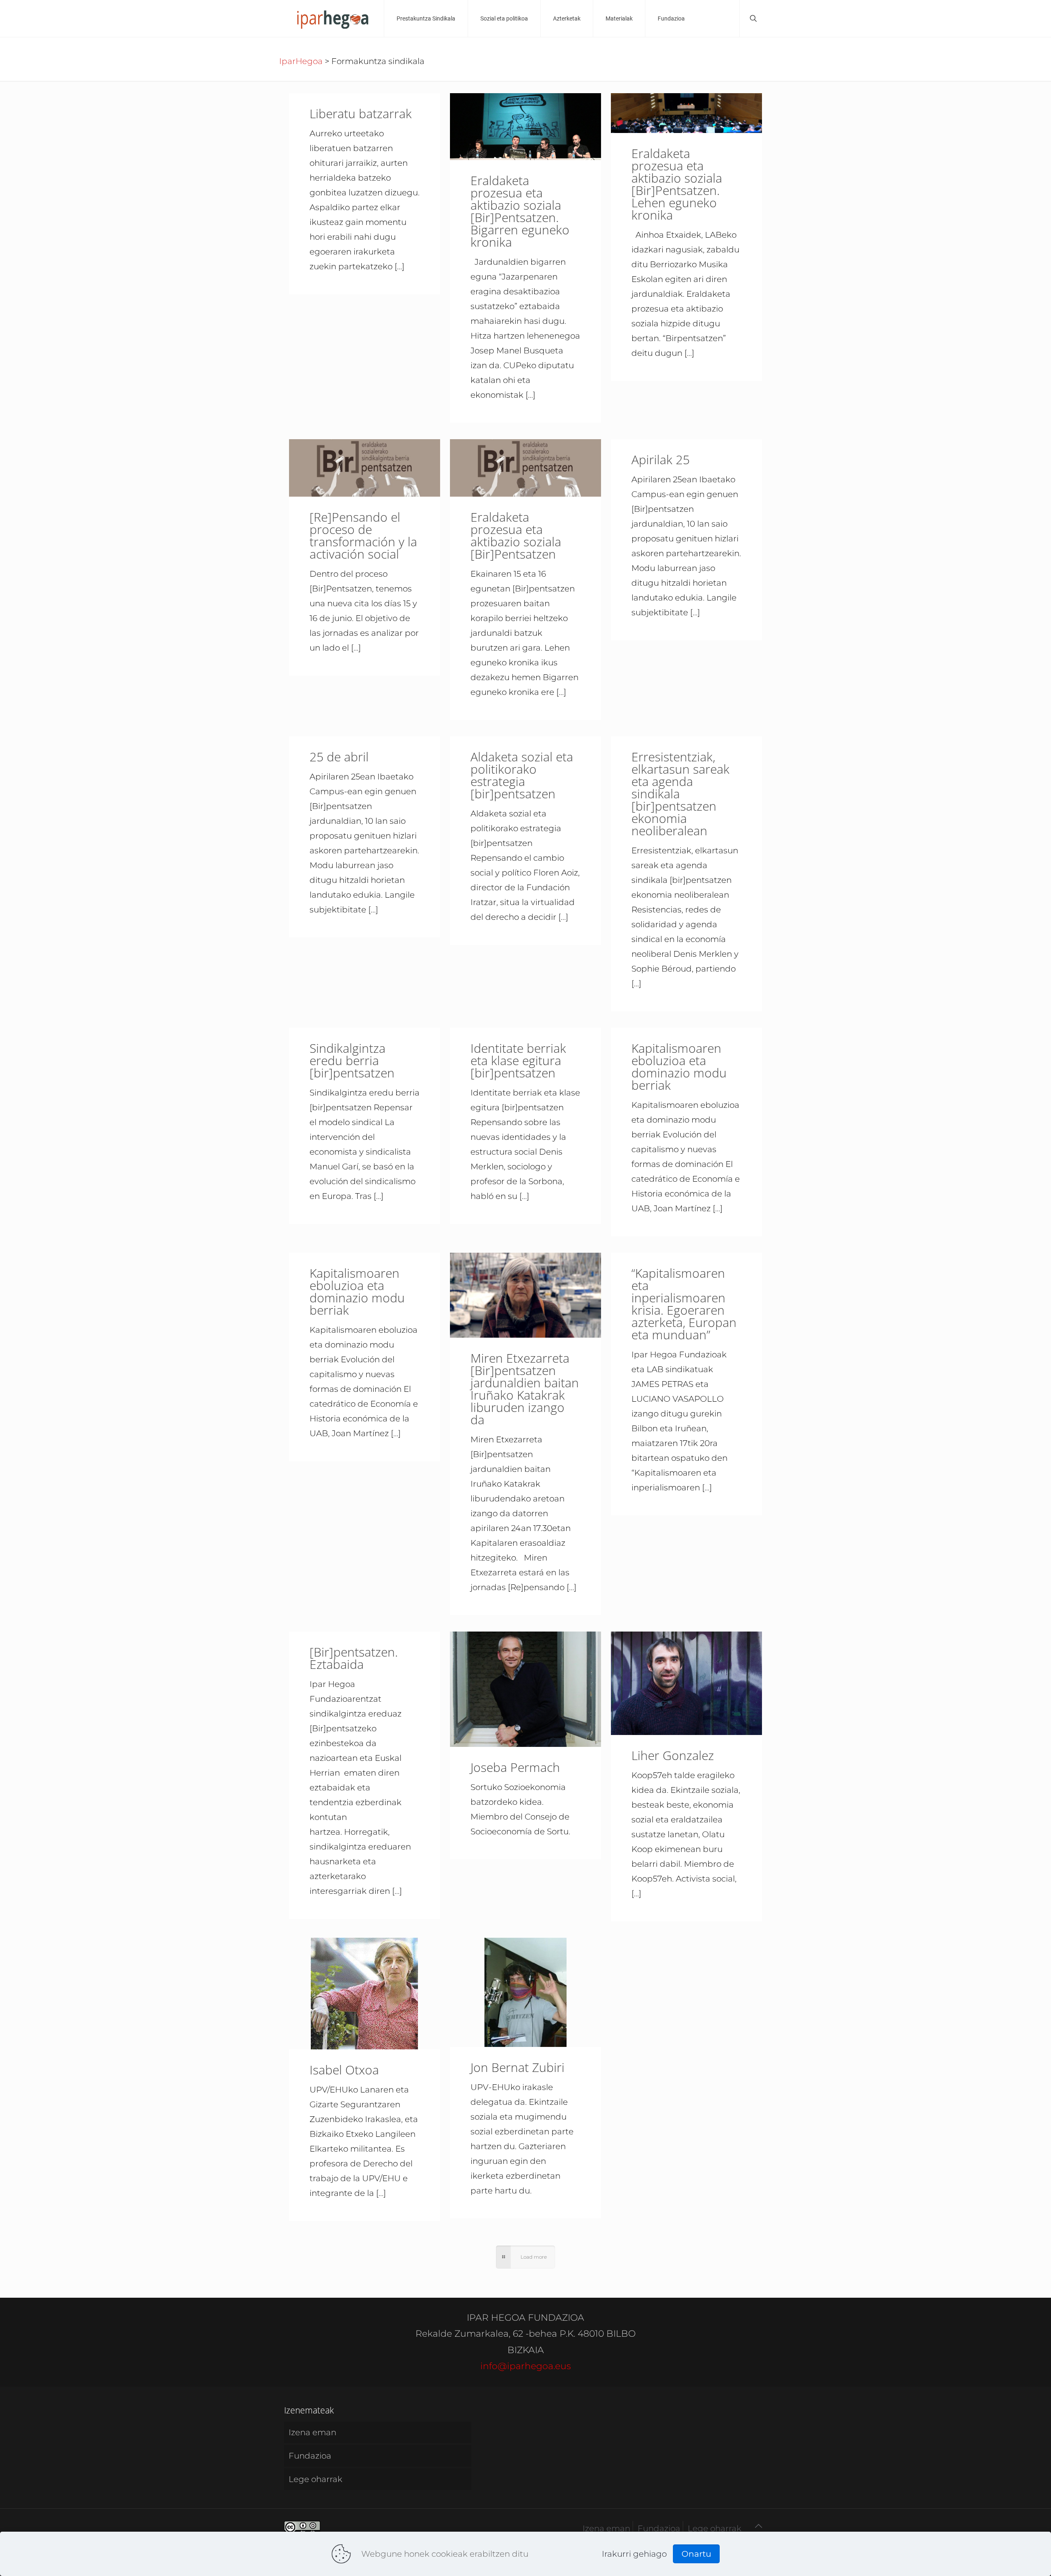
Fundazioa (310, 2456)
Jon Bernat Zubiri (517, 2067)
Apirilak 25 (661, 460)
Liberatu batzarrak (361, 113)
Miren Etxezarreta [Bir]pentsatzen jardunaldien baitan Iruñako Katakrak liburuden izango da (525, 1389)
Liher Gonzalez (673, 1755)
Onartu (696, 2554)
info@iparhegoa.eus (526, 2366)
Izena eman (312, 2432)
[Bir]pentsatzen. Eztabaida (354, 1658)
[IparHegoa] (332, 18)
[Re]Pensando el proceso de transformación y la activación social (363, 535)
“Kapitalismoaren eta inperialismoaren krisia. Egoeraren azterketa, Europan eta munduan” (684, 1304)
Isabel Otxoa (344, 2070)
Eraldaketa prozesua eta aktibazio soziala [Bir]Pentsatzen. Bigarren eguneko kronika (520, 211)
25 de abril (339, 757)
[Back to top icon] (758, 2526)
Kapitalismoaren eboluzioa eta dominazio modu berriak (679, 1067)
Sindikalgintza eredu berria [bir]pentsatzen (352, 1060)
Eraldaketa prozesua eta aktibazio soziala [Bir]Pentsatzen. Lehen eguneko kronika (677, 184)
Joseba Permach (515, 1767)
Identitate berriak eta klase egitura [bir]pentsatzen (518, 1060)
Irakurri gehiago (634, 2554)
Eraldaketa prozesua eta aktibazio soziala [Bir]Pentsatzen (516, 535)
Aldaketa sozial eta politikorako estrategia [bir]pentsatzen (522, 775)
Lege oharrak (316, 2479)
